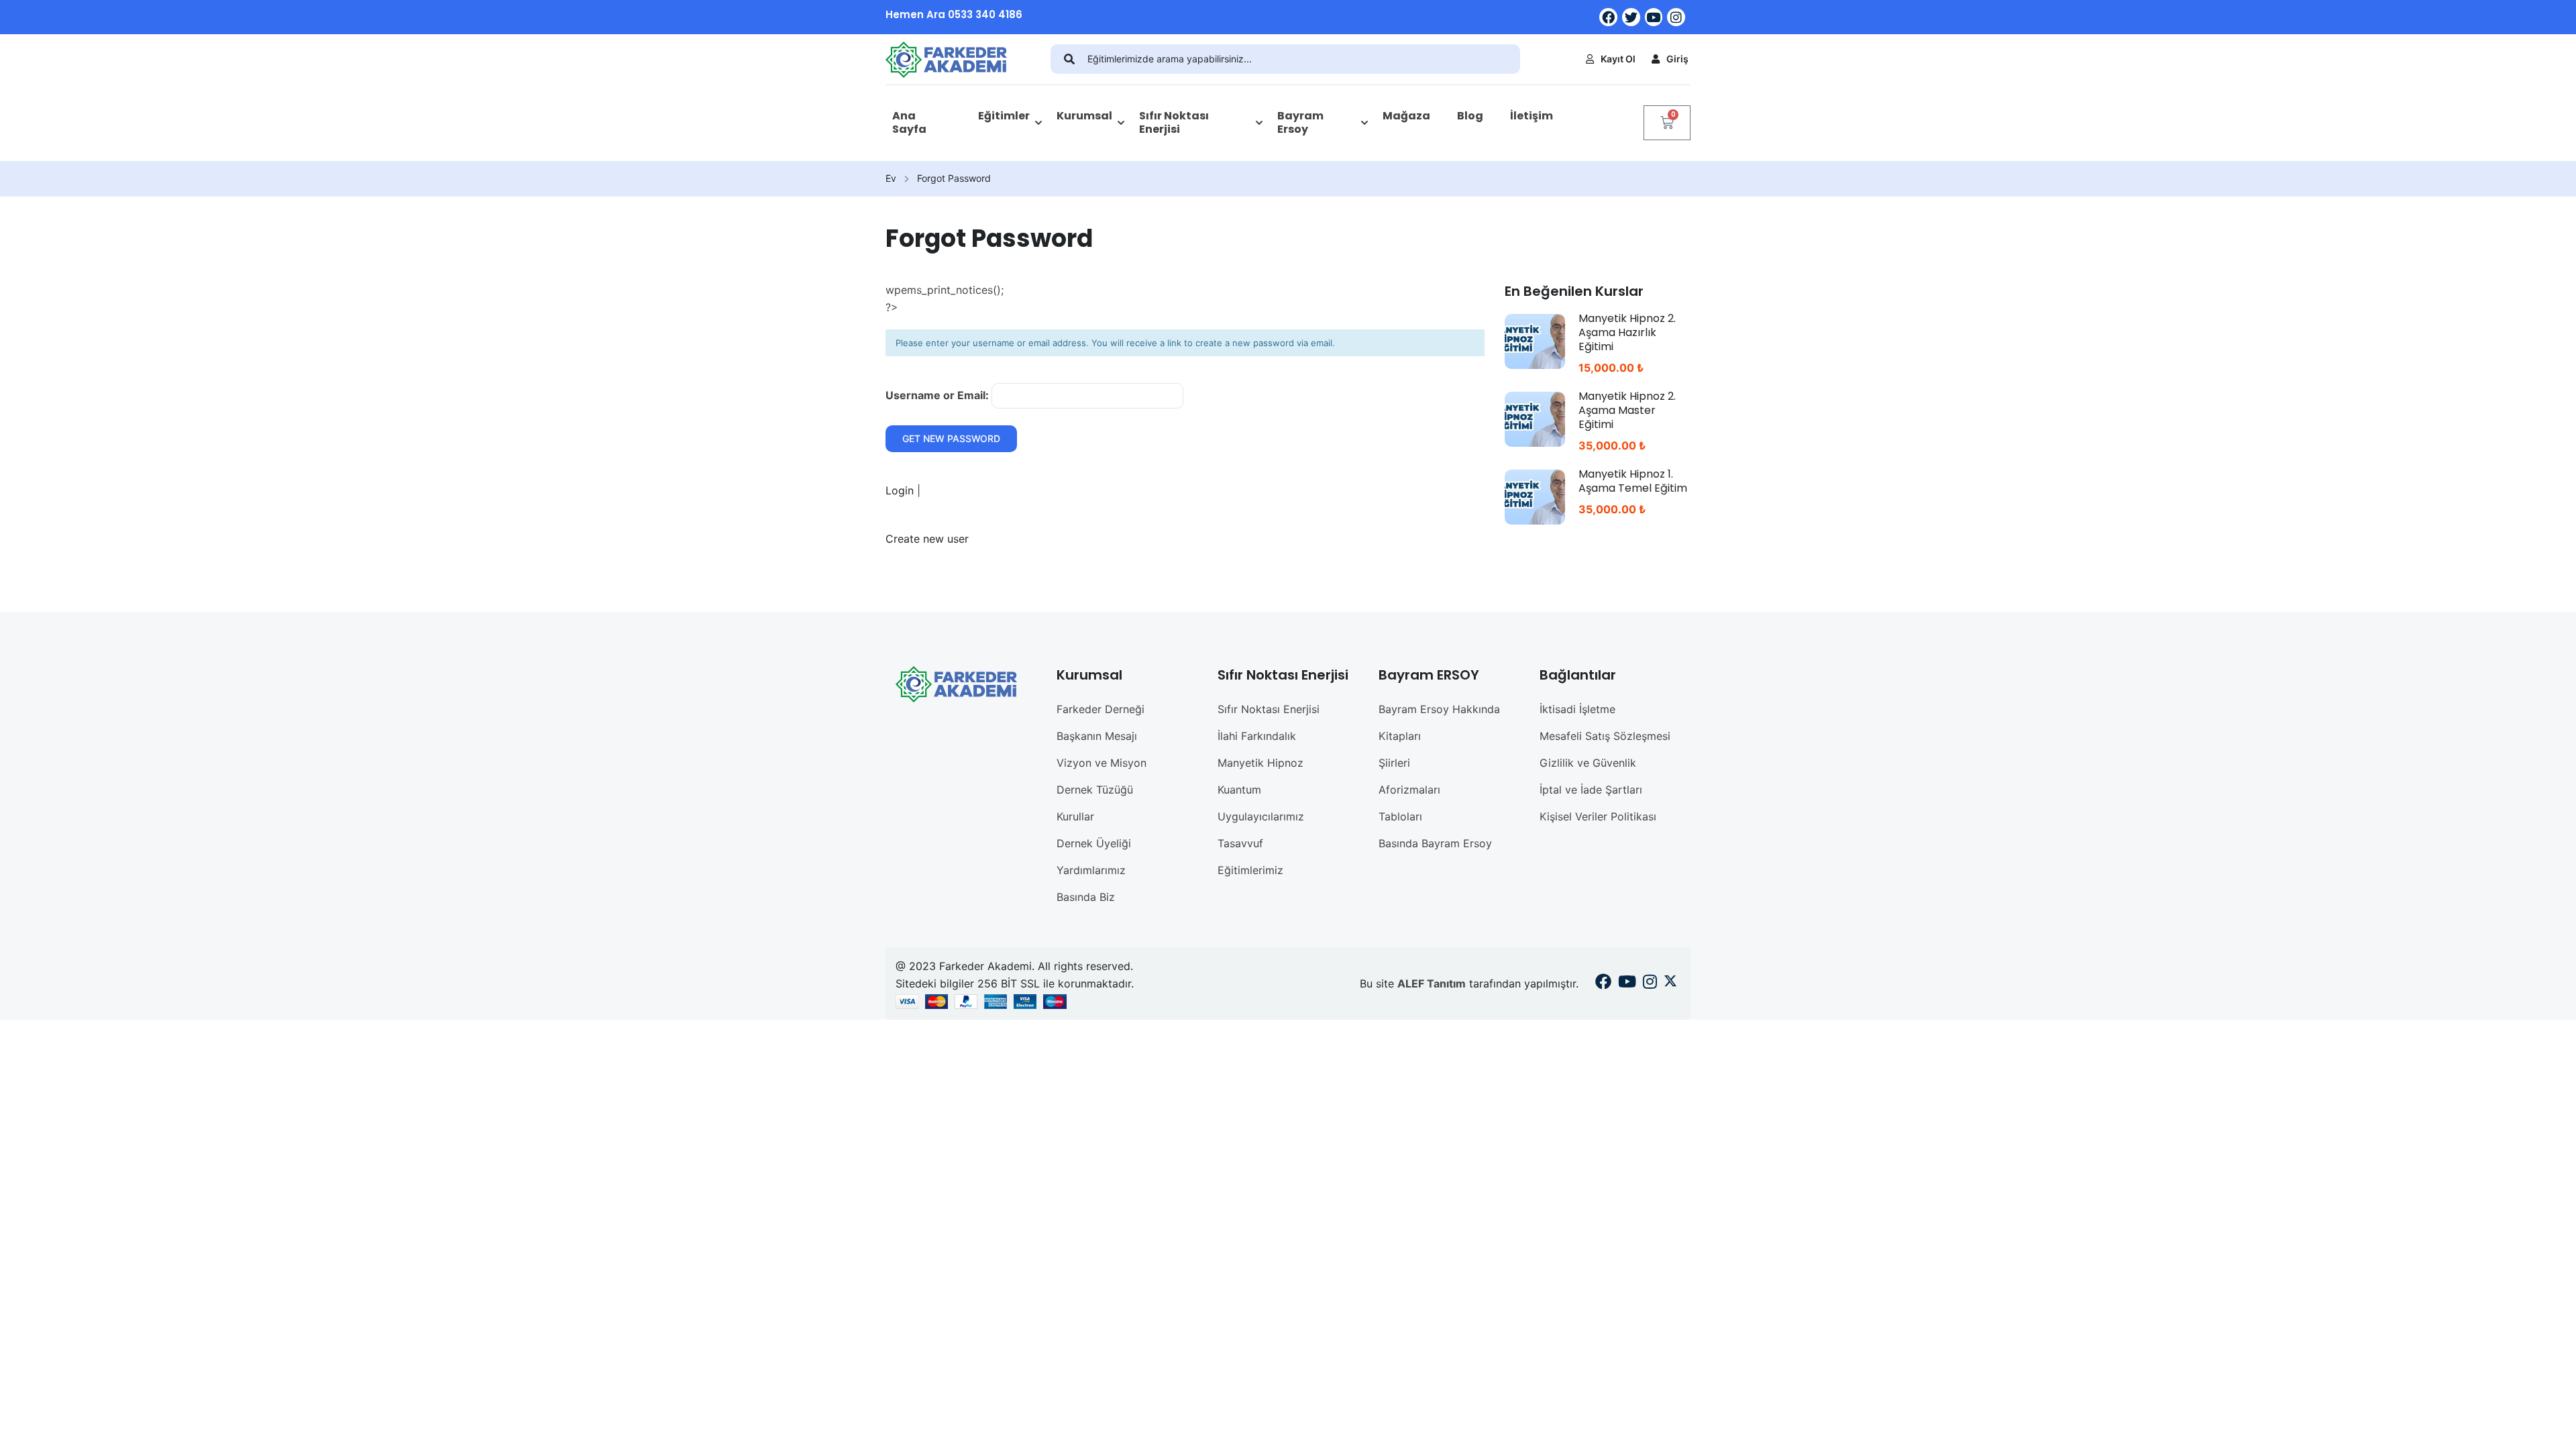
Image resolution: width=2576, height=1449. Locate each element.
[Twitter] (1631, 17)
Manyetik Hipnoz (1260, 763)
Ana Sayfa (909, 123)
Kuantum (1239, 790)
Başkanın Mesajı (1097, 736)
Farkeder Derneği (1101, 709)
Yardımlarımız (1091, 870)
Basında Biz (1086, 897)
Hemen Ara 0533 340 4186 (954, 14)
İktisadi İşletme (1577, 709)
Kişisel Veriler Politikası (1598, 816)
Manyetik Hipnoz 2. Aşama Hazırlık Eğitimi (1627, 332)
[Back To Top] (2549, 1426)
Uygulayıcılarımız (1261, 816)
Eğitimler (1004, 116)
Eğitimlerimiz (1250, 870)
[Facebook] (1608, 17)
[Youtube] (1654, 17)
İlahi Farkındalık (1257, 736)
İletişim (1532, 116)
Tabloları (1400, 816)
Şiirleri (1394, 763)
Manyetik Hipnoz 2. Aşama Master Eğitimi (1627, 410)
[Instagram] (1676, 17)
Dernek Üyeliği (1094, 843)
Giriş (1677, 59)
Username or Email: (938, 395)
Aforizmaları (1409, 790)
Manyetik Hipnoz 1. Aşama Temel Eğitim (1633, 481)
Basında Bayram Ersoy (1435, 843)
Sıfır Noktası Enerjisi (1174, 123)
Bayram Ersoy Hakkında (1439, 709)
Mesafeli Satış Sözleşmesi (1605, 736)
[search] (1069, 59)
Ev (891, 178)
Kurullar (1075, 816)
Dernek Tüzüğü (1095, 790)
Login (901, 490)
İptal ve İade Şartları (1591, 790)
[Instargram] (1650, 983)
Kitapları (1400, 736)
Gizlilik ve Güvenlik (1588, 763)
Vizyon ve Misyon (1102, 763)
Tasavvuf (1240, 843)
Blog (1470, 116)
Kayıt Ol (1618, 59)
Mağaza (1406, 116)
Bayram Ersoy (1300, 123)
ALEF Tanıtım (1432, 983)
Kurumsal (1084, 116)
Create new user (927, 539)
